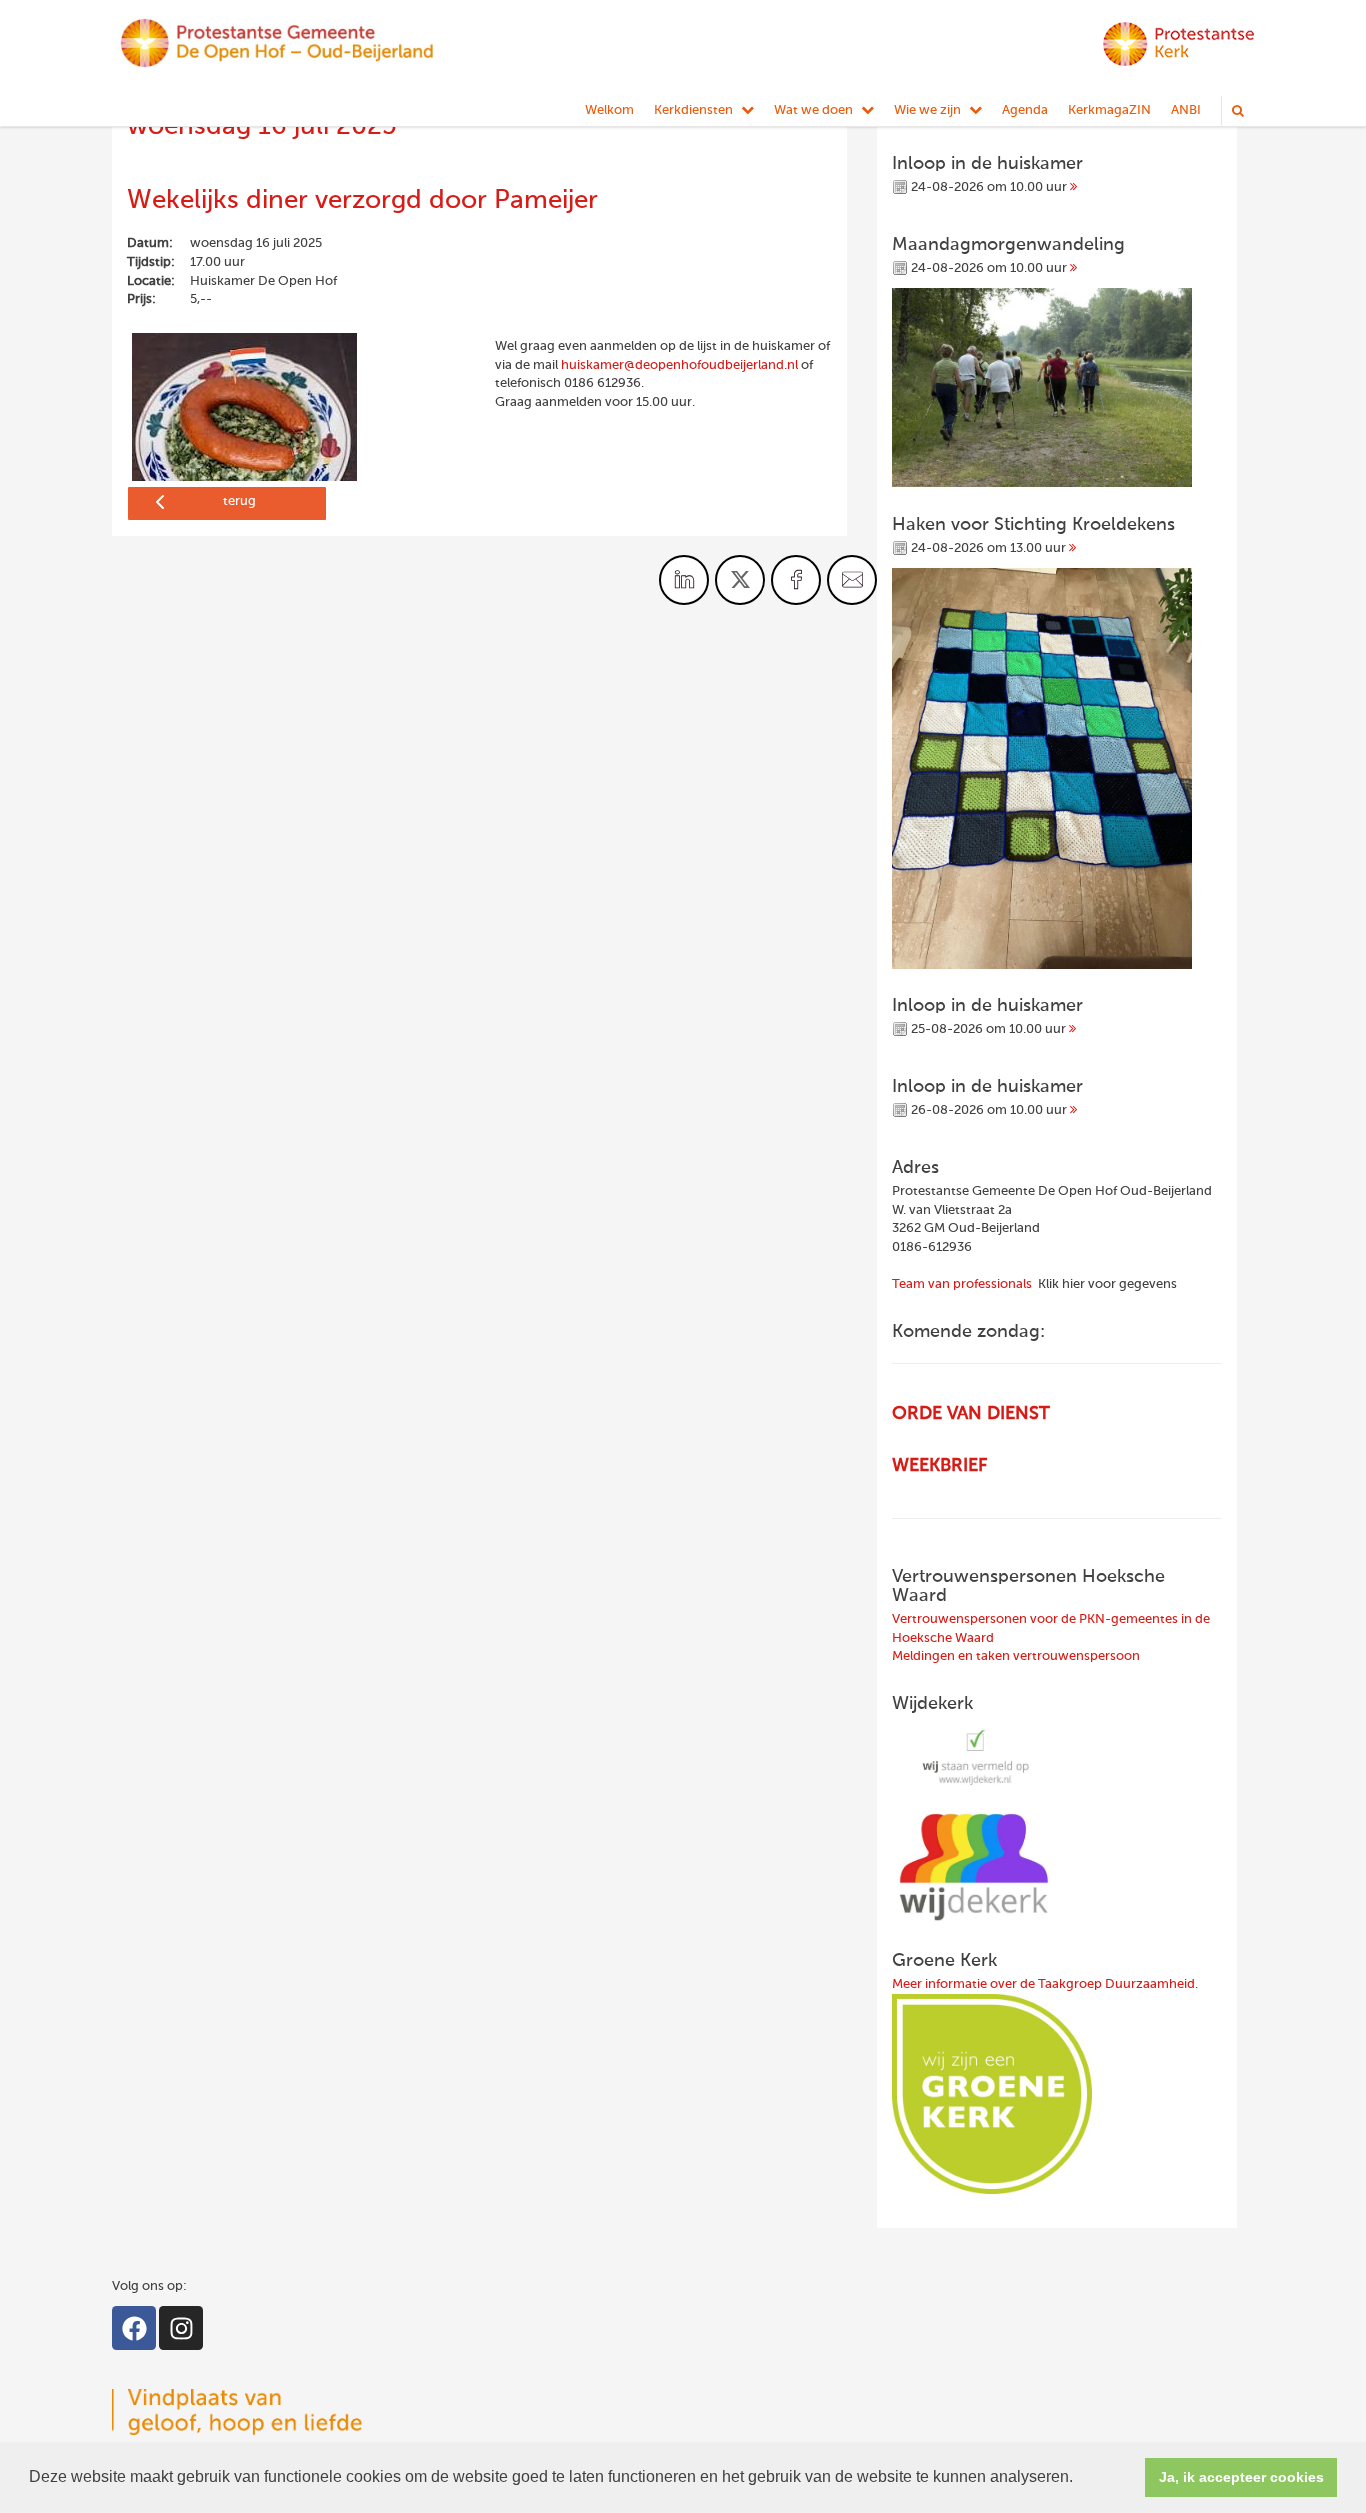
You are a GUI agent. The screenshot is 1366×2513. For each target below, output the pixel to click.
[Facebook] (134, 2328)
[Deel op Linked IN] (684, 580)
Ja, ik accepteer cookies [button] (1241, 2477)
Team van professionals (962, 1284)
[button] (1080, 2479)
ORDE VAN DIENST (971, 1414)
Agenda (1025, 110)
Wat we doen (813, 110)
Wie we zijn (927, 110)
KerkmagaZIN (1109, 110)
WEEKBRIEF (939, 1466)
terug (239, 501)
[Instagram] (181, 2328)
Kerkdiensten (693, 110)
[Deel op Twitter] (740, 580)
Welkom (609, 110)
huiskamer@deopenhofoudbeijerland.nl (679, 365)
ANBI (1186, 110)
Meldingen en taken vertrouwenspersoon (1016, 1656)
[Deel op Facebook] (796, 580)
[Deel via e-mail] (852, 580)
